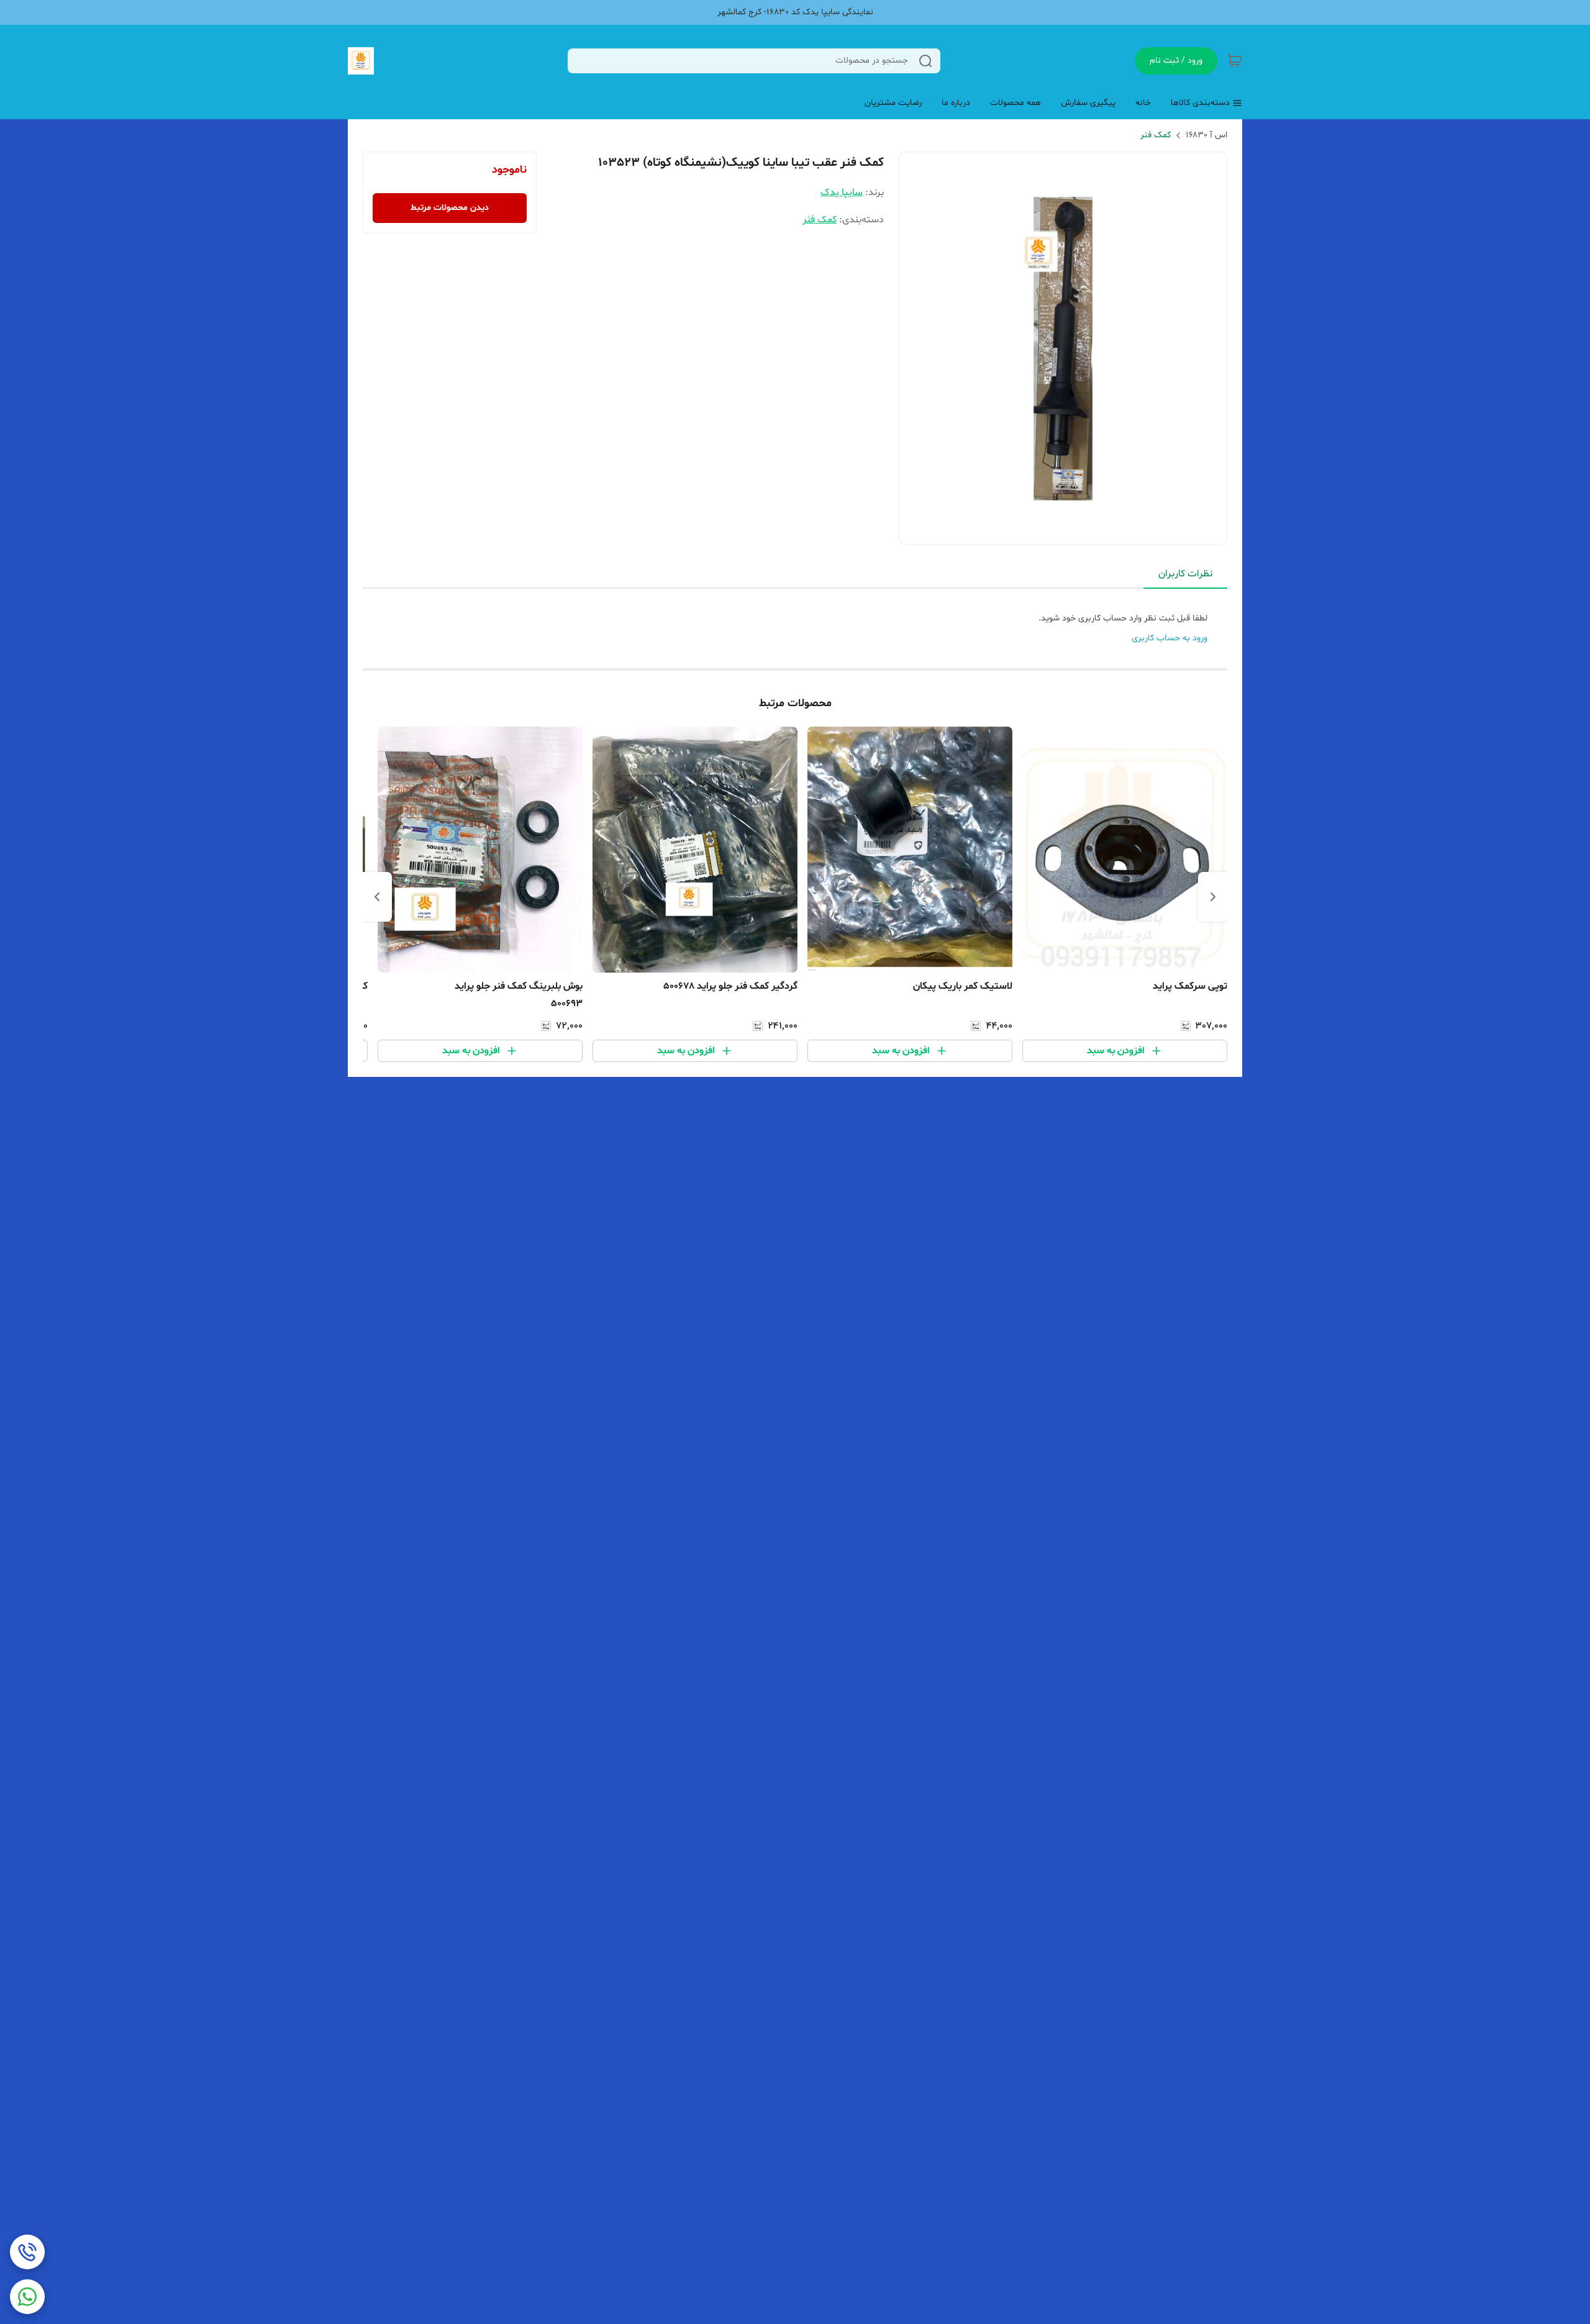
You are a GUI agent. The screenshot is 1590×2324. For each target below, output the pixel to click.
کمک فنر (1156, 135)
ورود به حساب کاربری (1170, 638)
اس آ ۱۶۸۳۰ (1206, 135)
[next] (377, 897)
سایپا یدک (842, 193)
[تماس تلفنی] (27, 2252)
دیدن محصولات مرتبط (450, 208)
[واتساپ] (27, 2297)
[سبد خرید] (1235, 61)
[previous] (1213, 897)
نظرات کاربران (1185, 574)
